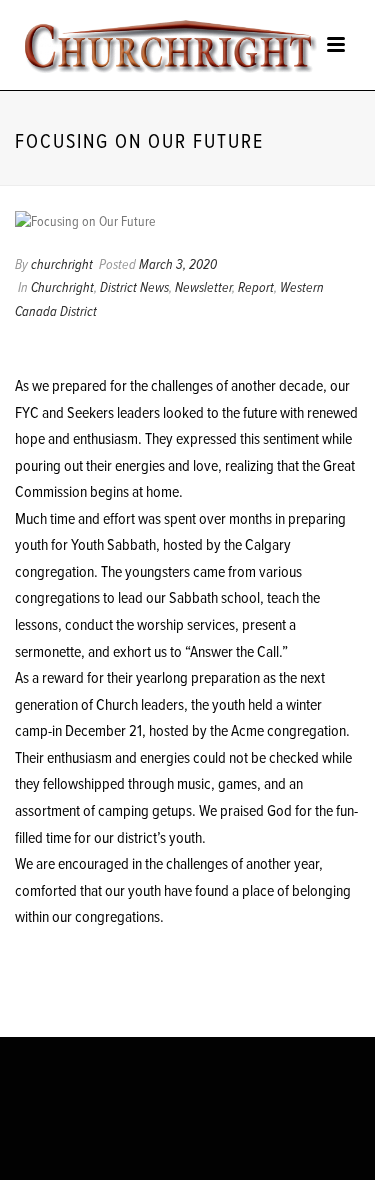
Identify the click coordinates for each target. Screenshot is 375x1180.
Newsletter (203, 288)
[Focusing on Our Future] (187, 222)
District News (134, 288)
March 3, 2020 (178, 265)
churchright (62, 265)
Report (256, 288)
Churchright (62, 288)
